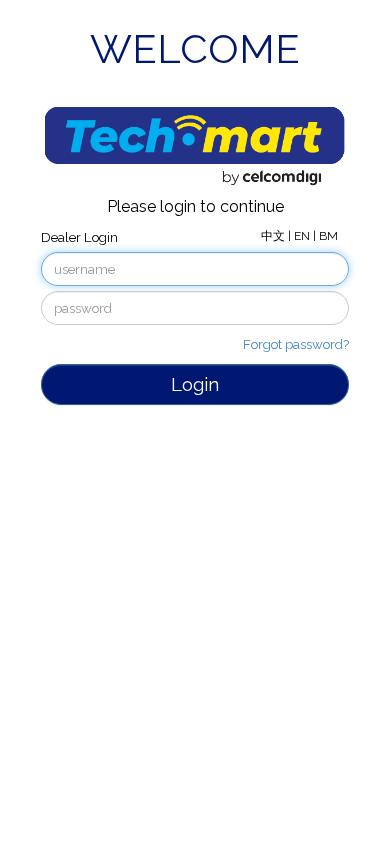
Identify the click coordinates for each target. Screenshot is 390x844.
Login (195, 384)
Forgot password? (296, 344)
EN (303, 236)
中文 (274, 236)
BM (328, 236)
